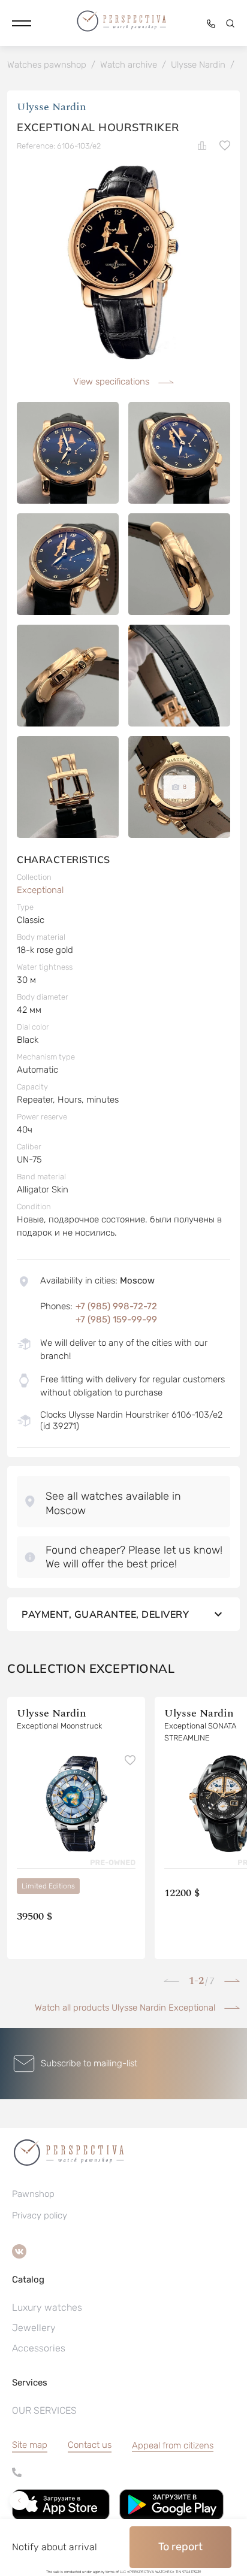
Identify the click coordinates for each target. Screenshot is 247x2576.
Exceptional (40, 890)
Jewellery (34, 2328)
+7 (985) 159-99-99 (116, 1319)
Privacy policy (40, 2215)
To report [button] (180, 2547)
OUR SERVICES (44, 2410)
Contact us (90, 2445)
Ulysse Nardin (52, 107)
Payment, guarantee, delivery (105, 1614)
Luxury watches (47, 2307)
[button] (22, 23)
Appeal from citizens (173, 2445)
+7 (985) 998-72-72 (116, 1306)
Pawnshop (33, 2194)
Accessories (39, 2348)
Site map (30, 2445)
